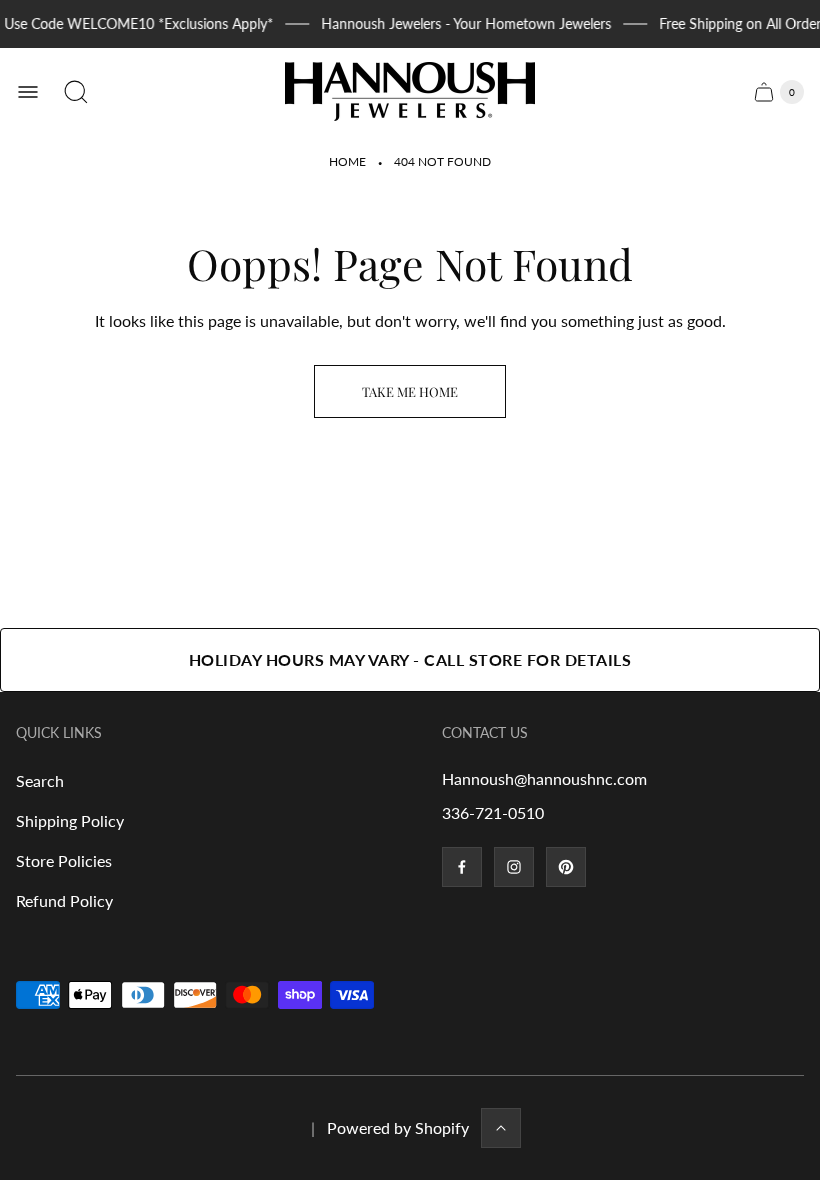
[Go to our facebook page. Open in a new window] (462, 867)
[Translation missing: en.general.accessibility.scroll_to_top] (501, 1128)
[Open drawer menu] (28, 92)
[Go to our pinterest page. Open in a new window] (566, 867)
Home (347, 161)
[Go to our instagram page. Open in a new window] (514, 867)
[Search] (76, 92)
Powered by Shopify (398, 1127)
